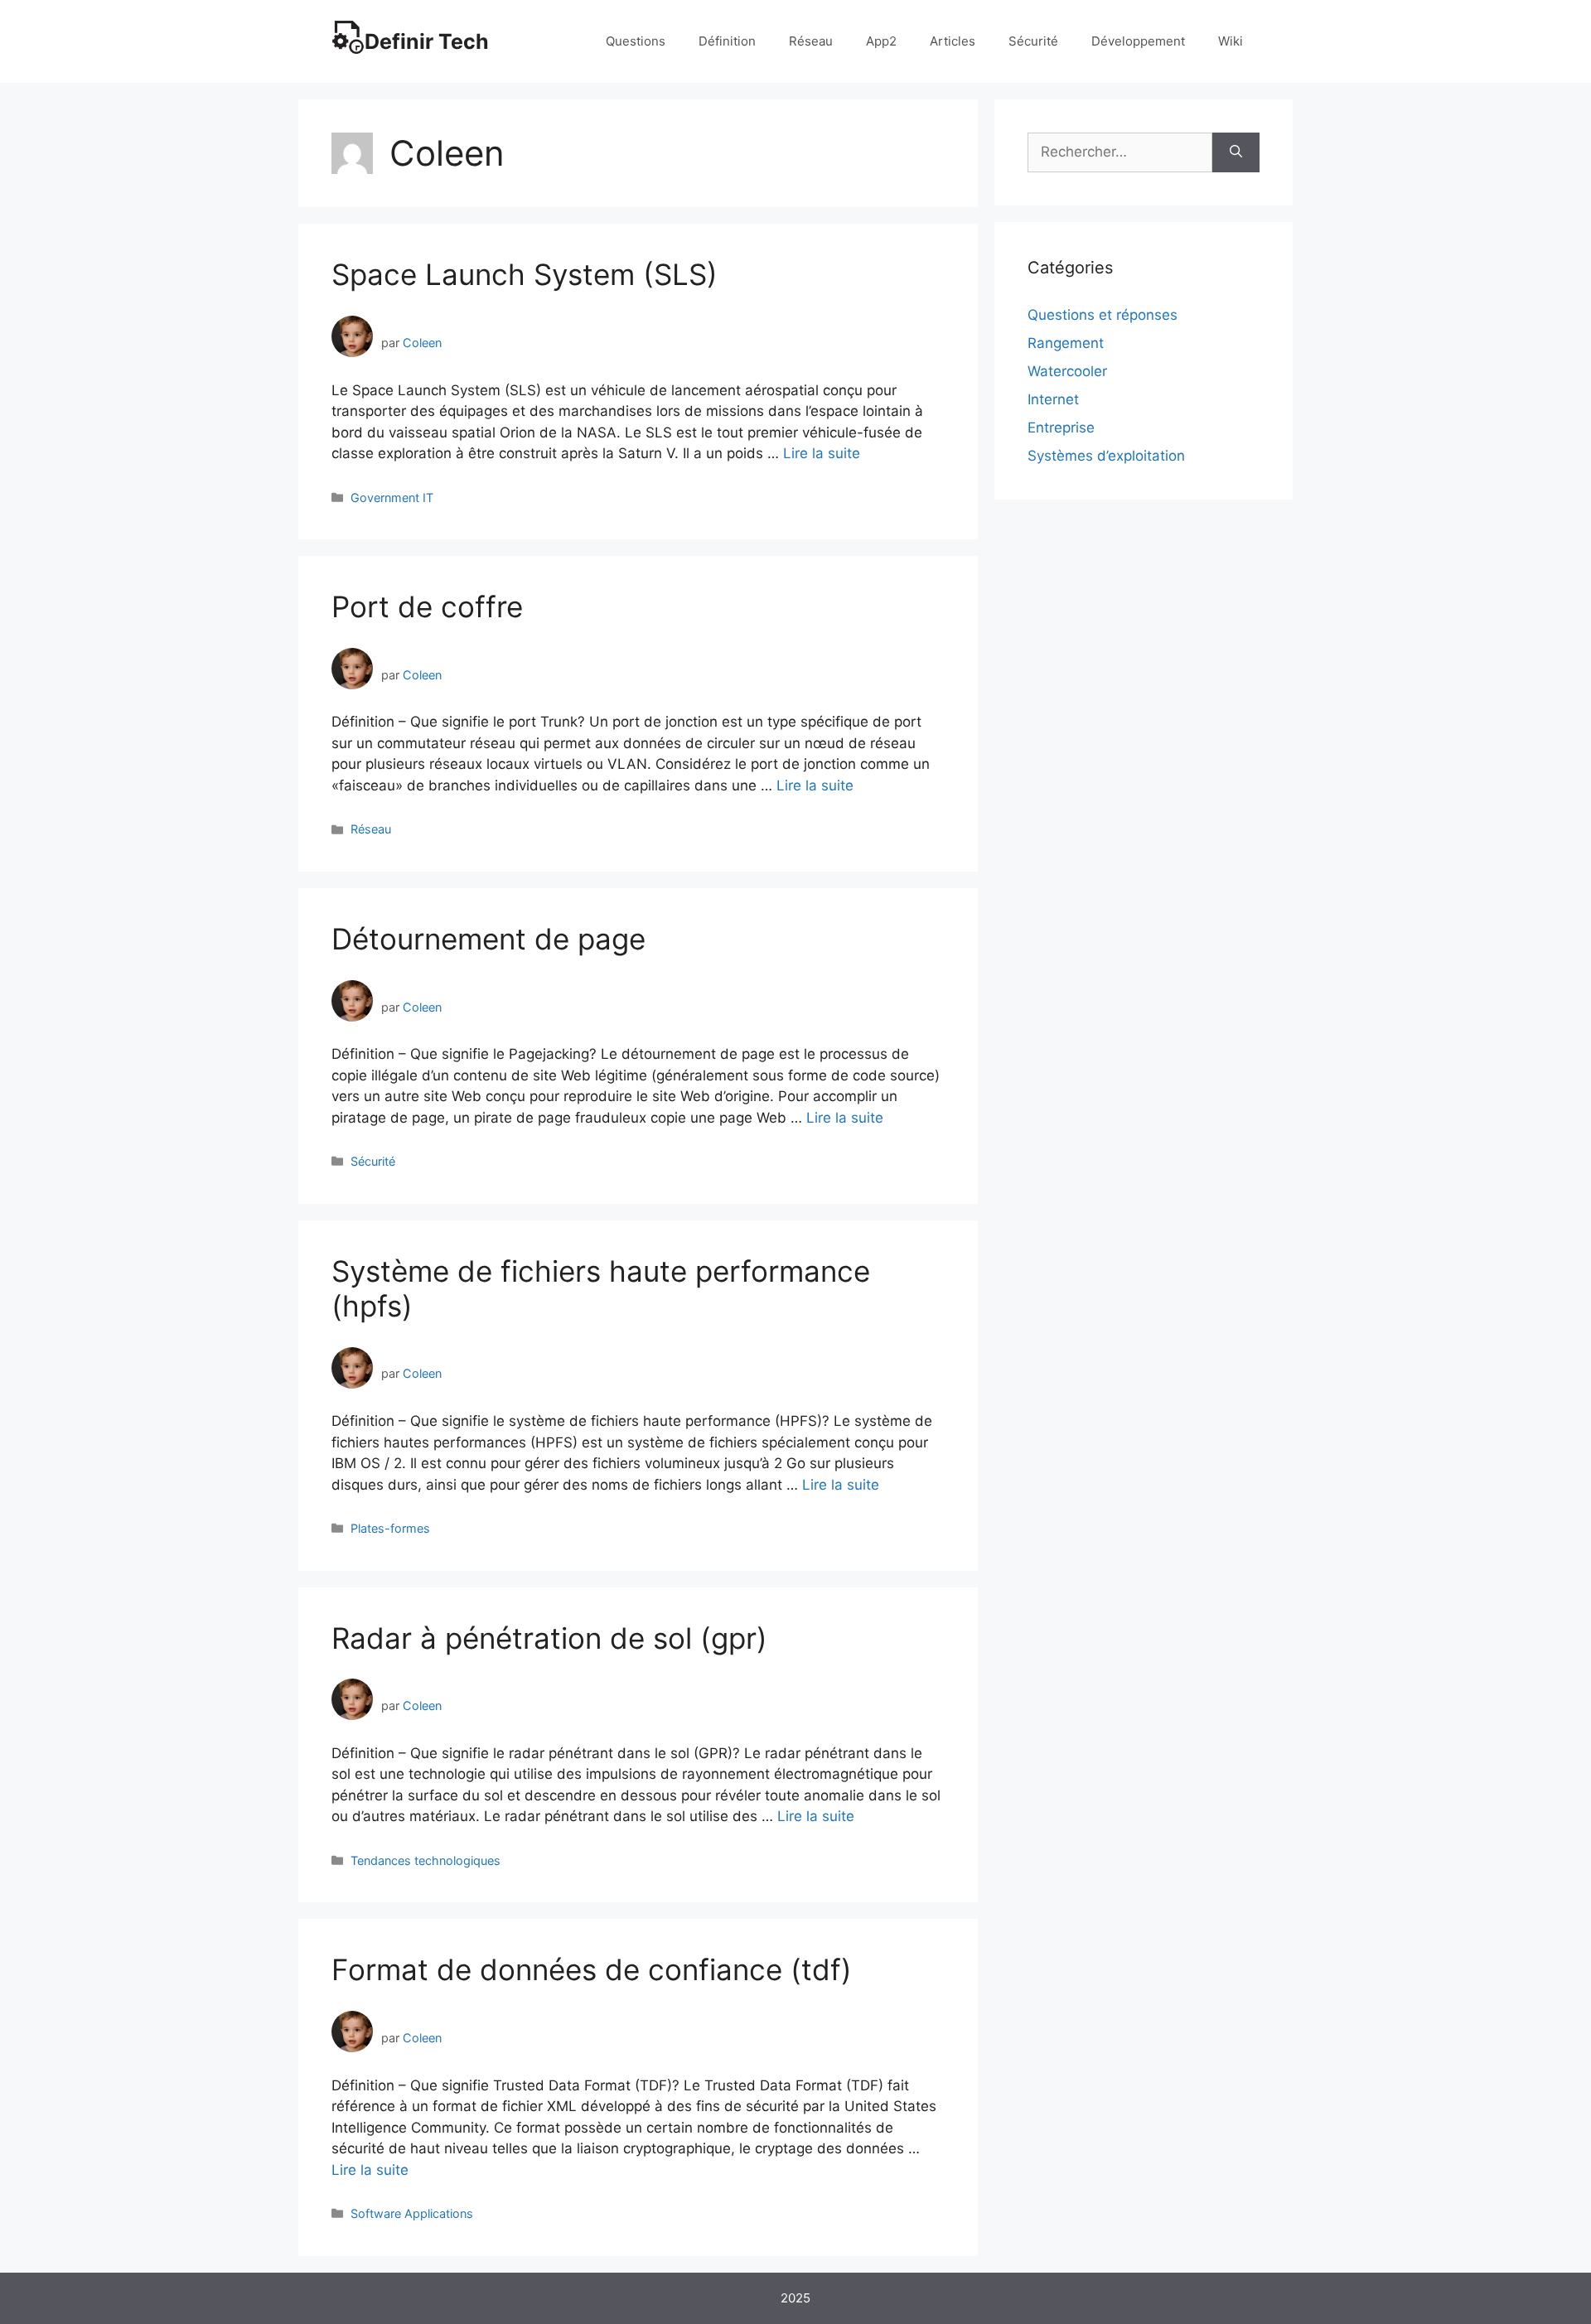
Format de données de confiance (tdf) (592, 1969)
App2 (881, 41)
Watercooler (1067, 371)
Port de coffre (427, 606)
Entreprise (1061, 428)
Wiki (1231, 41)
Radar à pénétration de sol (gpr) (549, 1638)
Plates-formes (390, 1528)
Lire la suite (822, 453)
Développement (1138, 41)
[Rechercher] (1236, 152)
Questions (636, 41)
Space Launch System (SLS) (525, 274)
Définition (727, 41)
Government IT (392, 498)
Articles (953, 41)
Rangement (1066, 343)
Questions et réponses (1103, 315)
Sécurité (1033, 41)
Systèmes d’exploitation (1106, 456)
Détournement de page (488, 939)
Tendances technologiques (426, 1860)
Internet (1053, 399)
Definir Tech (427, 41)
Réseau (811, 41)
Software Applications (412, 2213)
